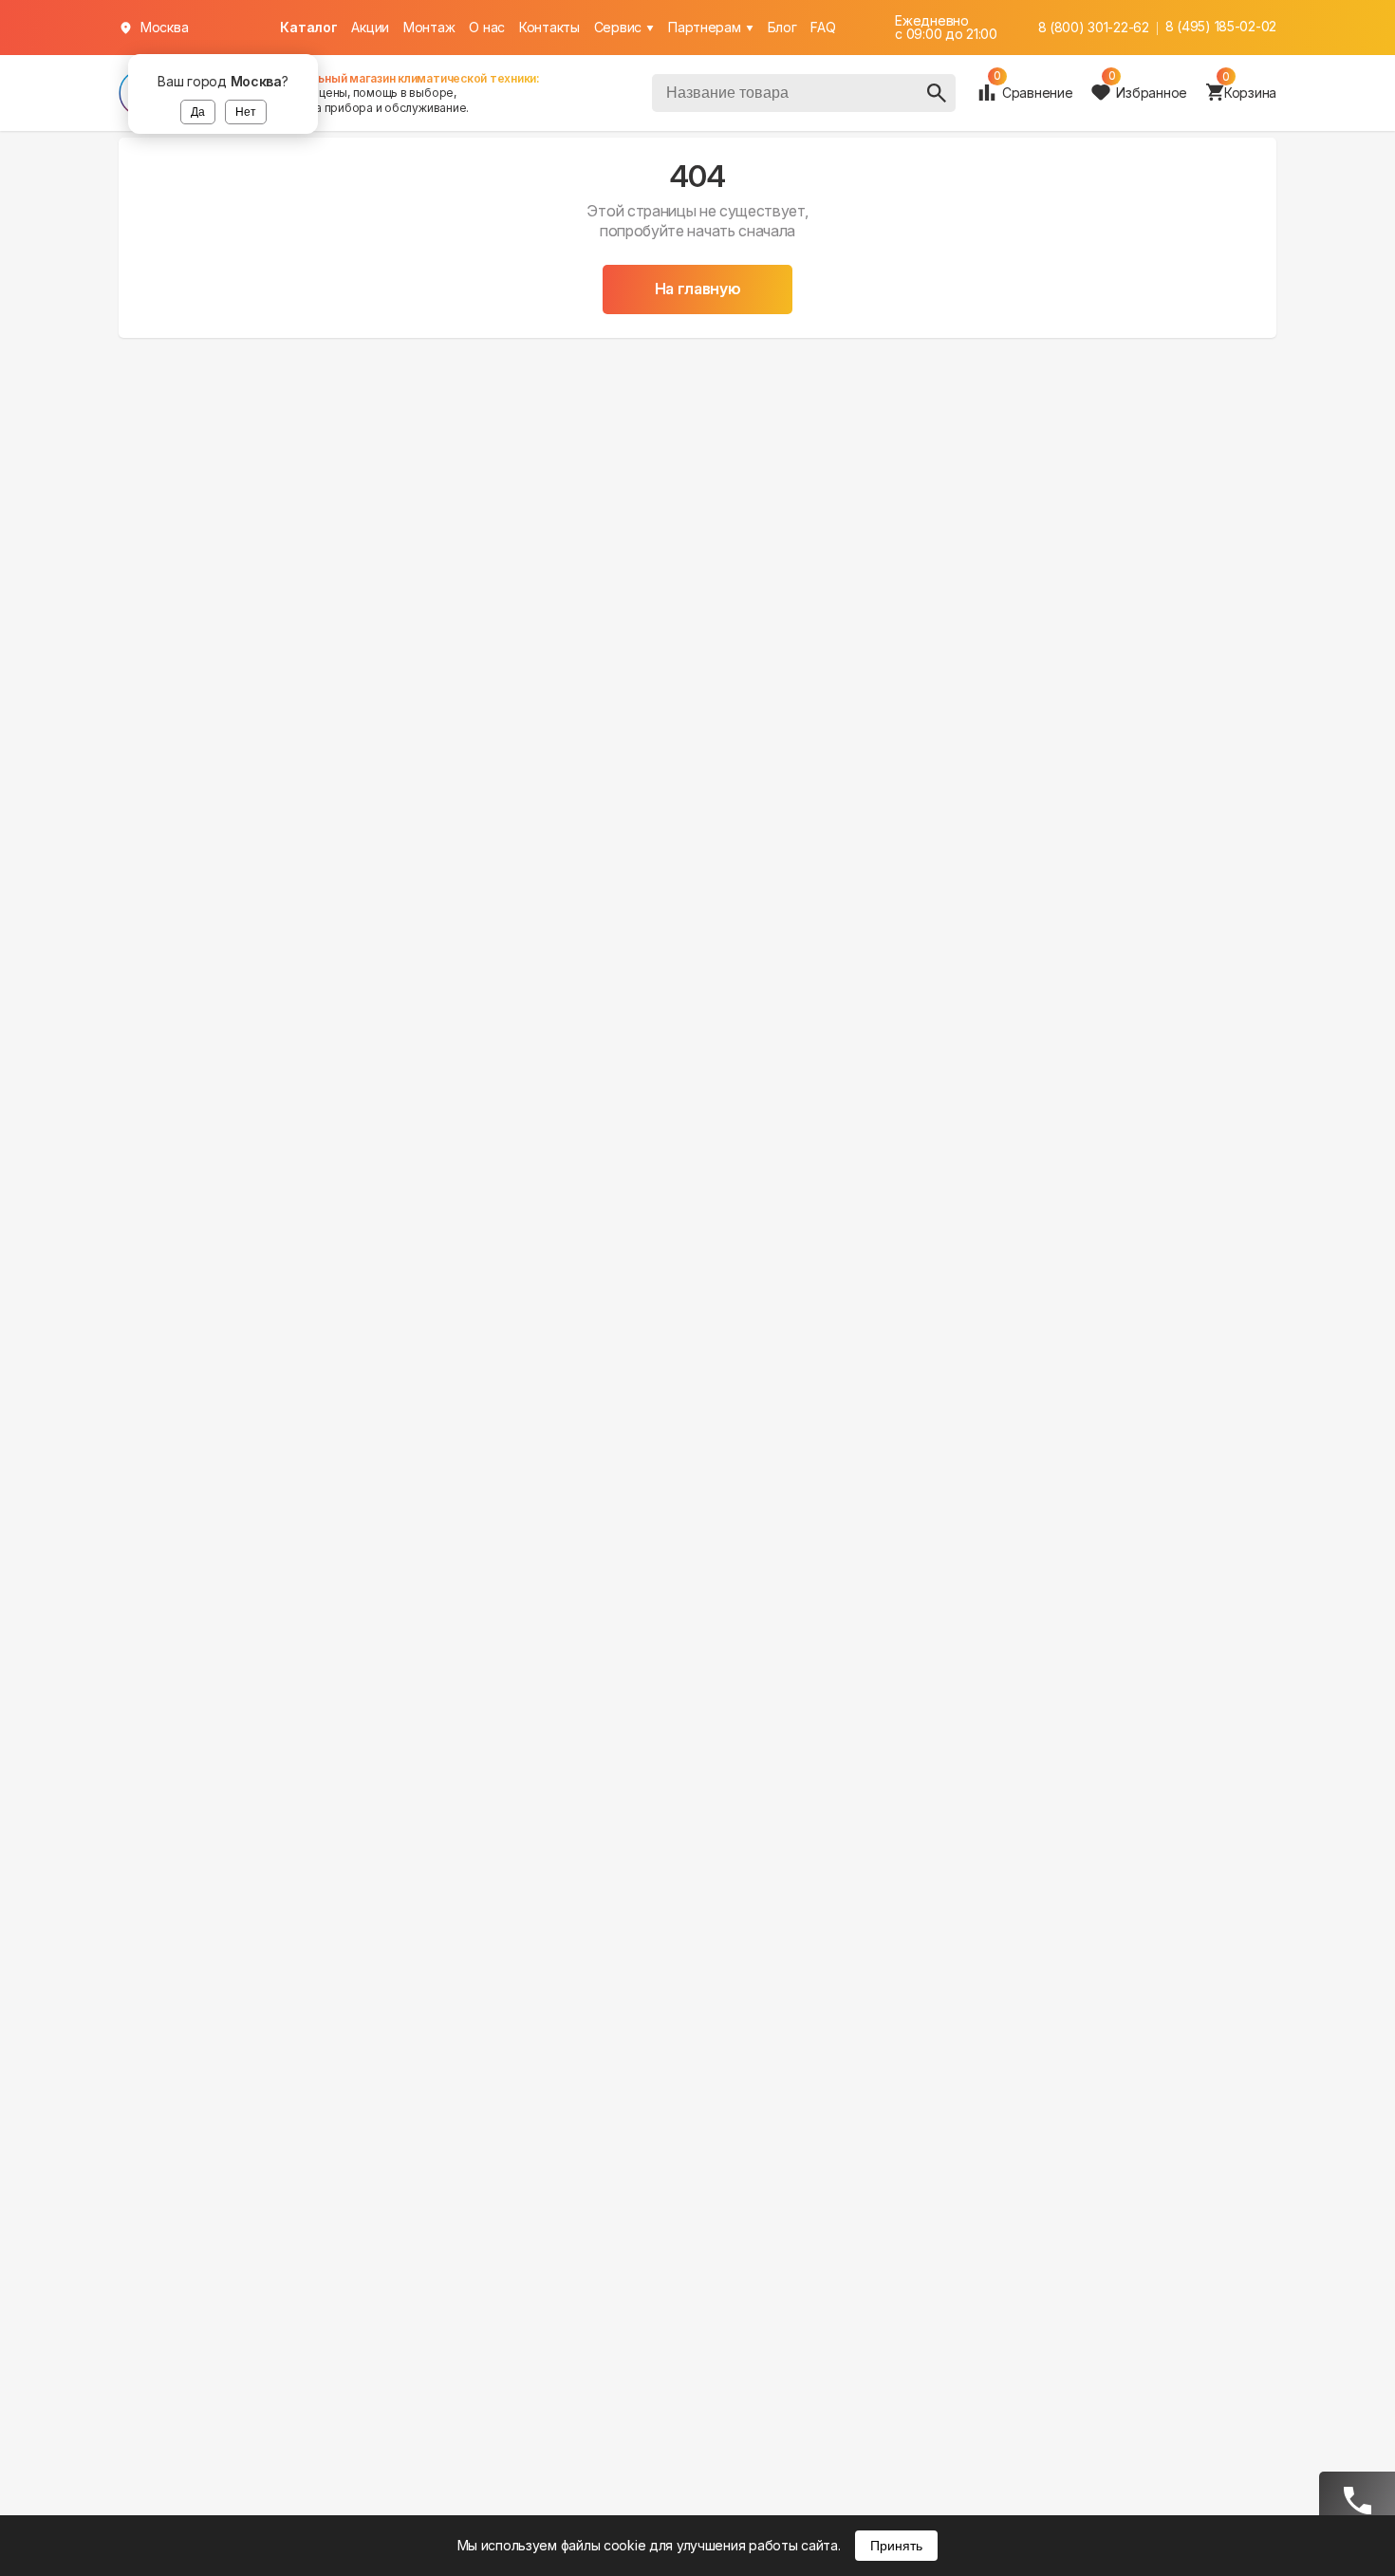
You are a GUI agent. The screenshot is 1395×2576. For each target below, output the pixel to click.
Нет (246, 112)
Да (198, 112)
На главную (698, 289)
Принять (896, 2546)
